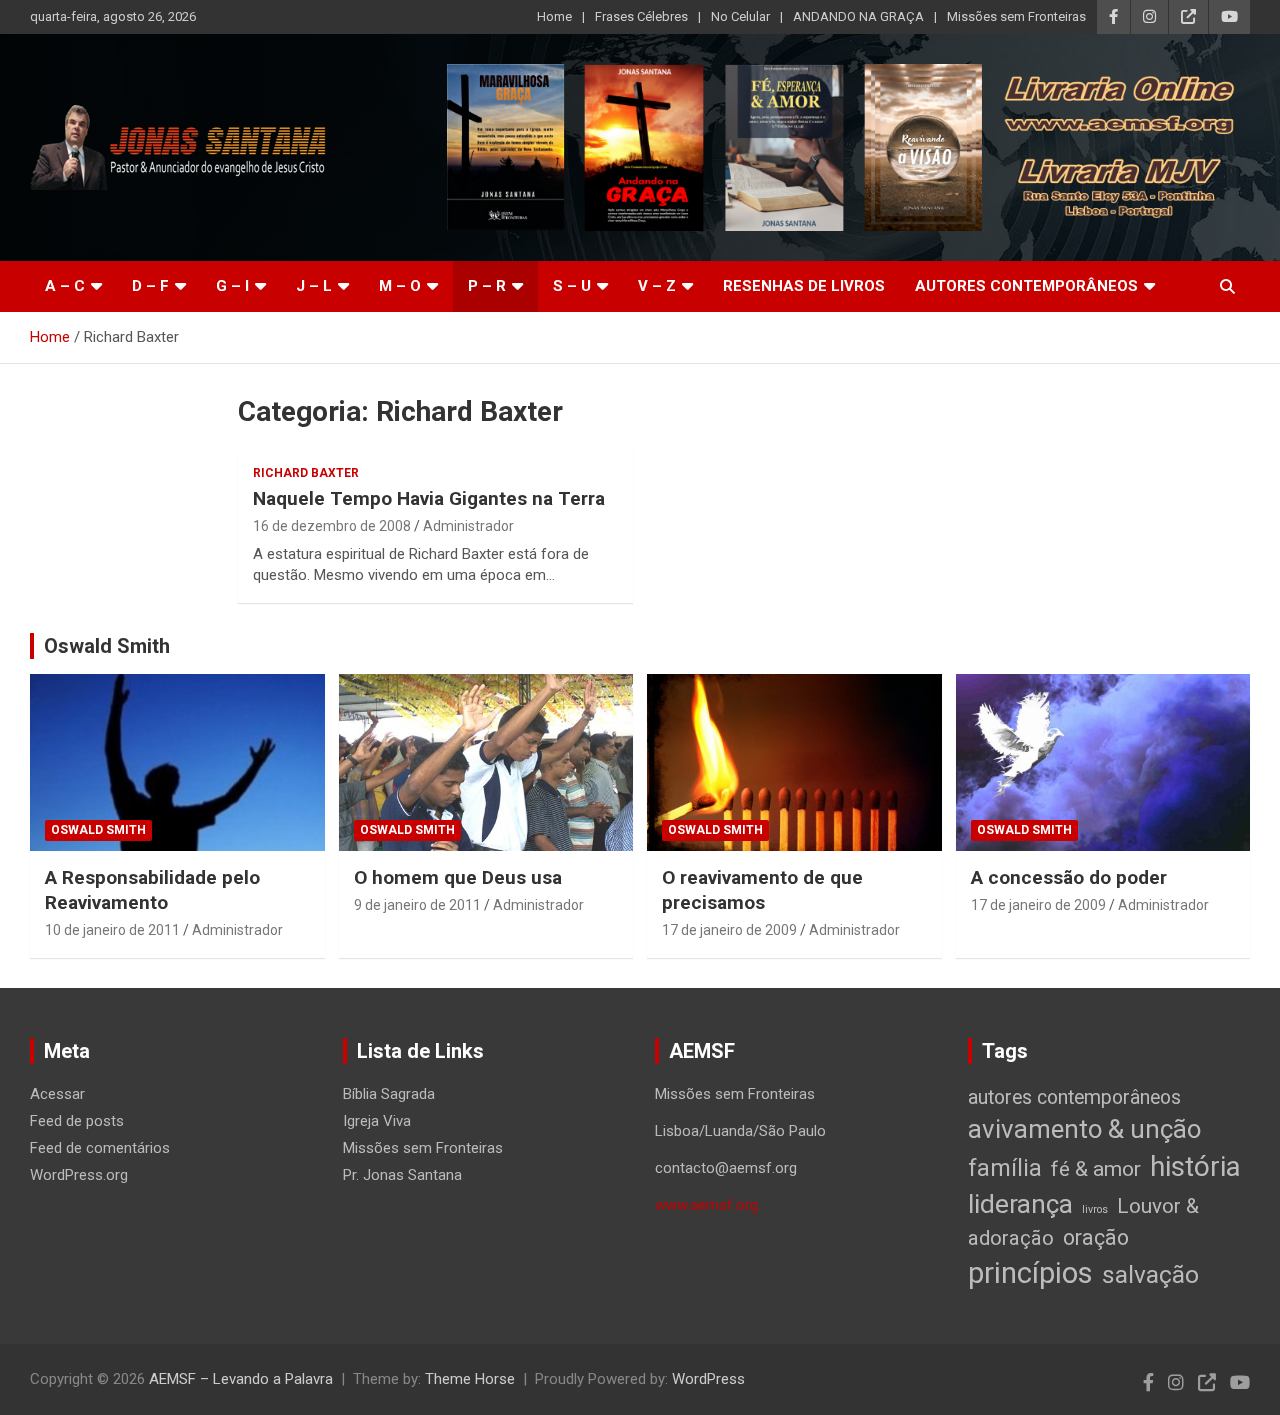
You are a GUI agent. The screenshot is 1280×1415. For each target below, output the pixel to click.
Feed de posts (77, 1121)
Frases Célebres (641, 16)
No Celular (740, 16)
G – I (232, 286)
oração (1096, 1237)
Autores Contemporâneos (1026, 286)
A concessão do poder (1069, 877)
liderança (1020, 1203)
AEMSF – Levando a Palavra (241, 1379)
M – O (400, 286)
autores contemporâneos (1074, 1097)
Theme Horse (470, 1379)
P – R (487, 286)
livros (1095, 1209)
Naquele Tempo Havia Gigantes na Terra (429, 498)
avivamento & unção (1084, 1129)
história (1195, 1166)
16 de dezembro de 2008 (332, 526)
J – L (314, 286)
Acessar (57, 1094)
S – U (572, 286)
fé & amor (1096, 1168)
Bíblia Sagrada (389, 1094)
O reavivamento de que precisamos (762, 890)
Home (554, 16)
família (1005, 1168)
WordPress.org (79, 1175)
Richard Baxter (306, 473)
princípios (1030, 1273)
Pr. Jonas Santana (402, 1175)
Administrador (468, 526)
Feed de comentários (100, 1148)
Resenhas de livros (804, 286)
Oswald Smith (107, 646)
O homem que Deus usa (458, 877)
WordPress (708, 1379)
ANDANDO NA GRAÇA (858, 16)
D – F (150, 286)
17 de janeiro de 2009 (729, 930)
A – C (65, 286)
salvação (1150, 1274)
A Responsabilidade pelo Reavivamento (152, 890)
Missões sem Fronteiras (1016, 16)
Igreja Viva (377, 1121)
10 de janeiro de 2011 (112, 930)
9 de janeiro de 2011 (417, 905)
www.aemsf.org (706, 1205)
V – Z (657, 286)
